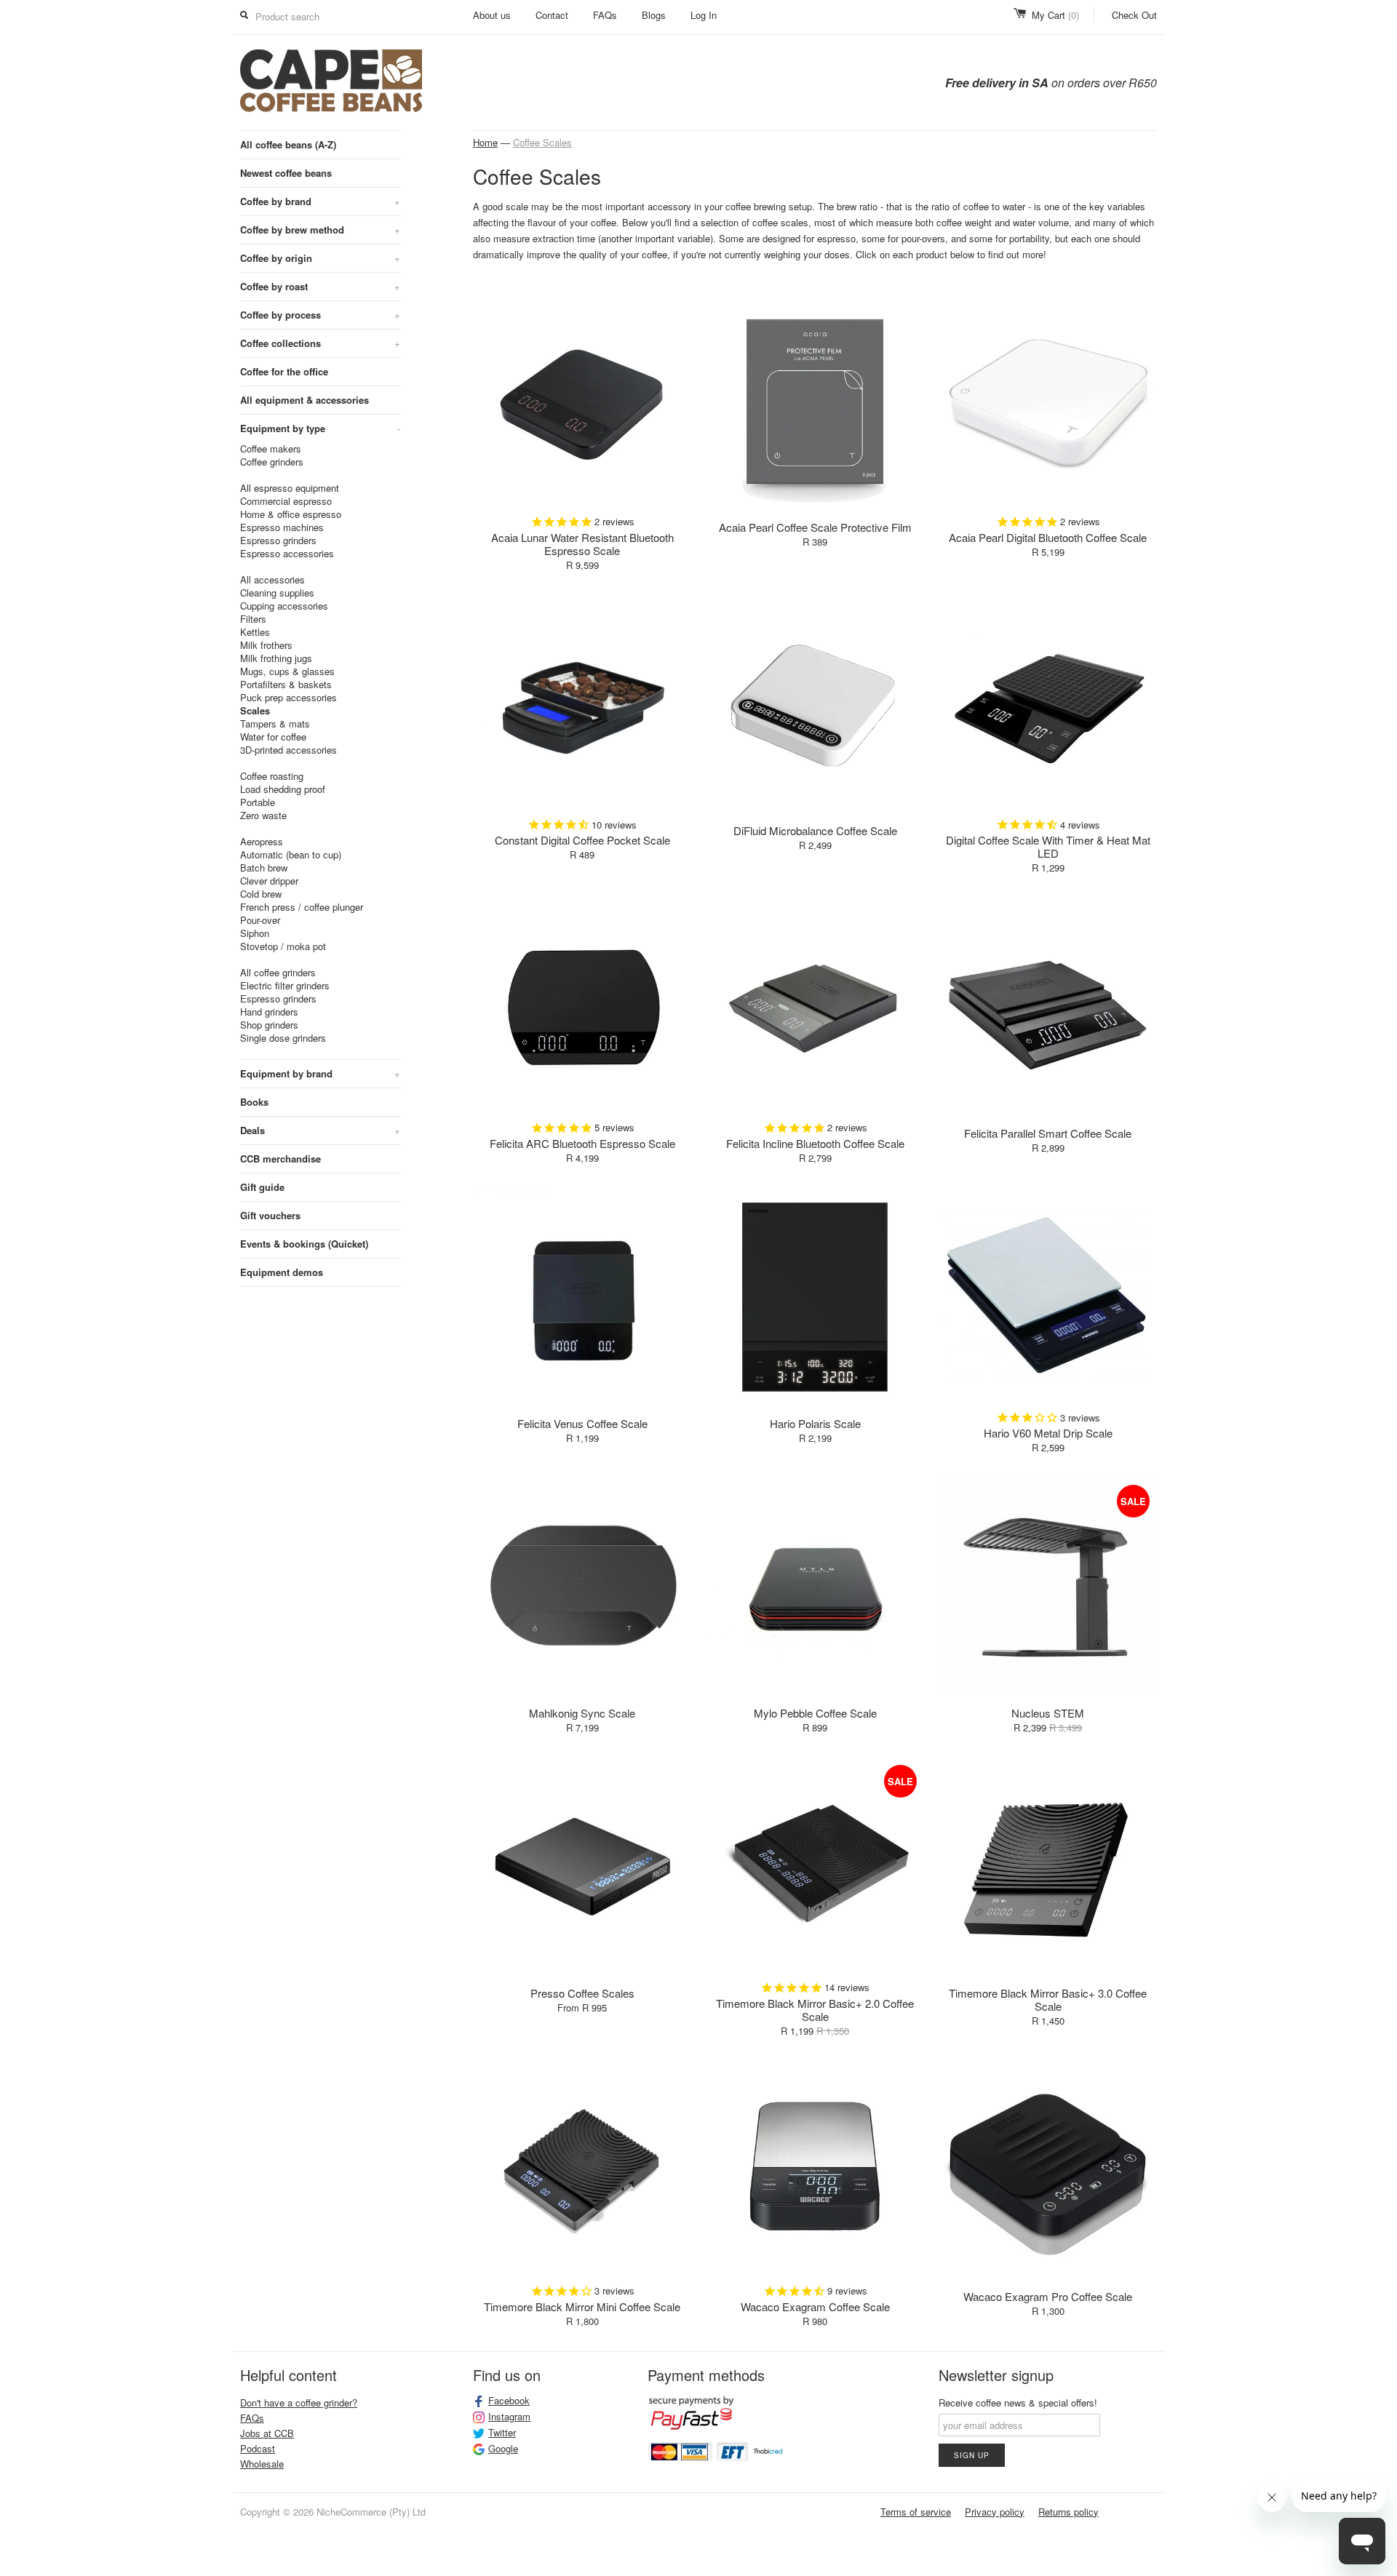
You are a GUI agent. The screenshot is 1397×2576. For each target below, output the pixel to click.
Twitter (502, 2433)
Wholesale (262, 2464)
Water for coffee (273, 737)
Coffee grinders (272, 462)
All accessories (272, 580)
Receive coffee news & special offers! (1018, 2402)
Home (485, 142)
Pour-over (260, 920)
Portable (258, 802)
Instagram (509, 2417)
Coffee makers (271, 449)
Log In (704, 15)
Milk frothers (266, 645)
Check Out (1134, 15)
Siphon (255, 933)
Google (503, 2449)
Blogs (654, 15)
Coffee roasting (272, 776)
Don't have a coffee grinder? (299, 2402)
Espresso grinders (278, 541)
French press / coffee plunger (302, 907)
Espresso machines (282, 527)
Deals (320, 1130)
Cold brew (261, 894)
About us (492, 15)
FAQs (605, 15)
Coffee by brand (320, 201)
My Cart (1055, 15)
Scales (255, 711)
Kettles (255, 632)
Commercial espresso (286, 501)
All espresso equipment (290, 488)
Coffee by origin (320, 258)
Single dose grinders (283, 1038)
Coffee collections (320, 343)
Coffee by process (320, 315)
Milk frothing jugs (276, 658)
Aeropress (262, 842)
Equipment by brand (320, 1073)
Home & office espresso (291, 514)
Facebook (509, 2401)
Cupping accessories (284, 606)
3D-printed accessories (288, 750)
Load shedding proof (283, 789)
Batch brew (264, 868)
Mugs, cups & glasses (287, 671)
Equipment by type (320, 428)
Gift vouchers (270, 1215)
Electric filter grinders (285, 986)
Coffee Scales (542, 142)
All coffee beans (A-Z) (288, 144)
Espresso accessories (287, 554)
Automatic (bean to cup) (291, 855)
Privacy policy (995, 2512)
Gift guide (262, 1187)
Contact (552, 15)
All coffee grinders (278, 973)
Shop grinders (269, 1025)
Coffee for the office (284, 371)
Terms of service (916, 2512)
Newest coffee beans (286, 173)
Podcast (258, 2448)
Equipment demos (282, 1272)
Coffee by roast (320, 286)
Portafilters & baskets (286, 685)
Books (254, 1102)
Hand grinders (269, 1012)
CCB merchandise (280, 1159)
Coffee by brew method (320, 230)
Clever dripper (269, 881)
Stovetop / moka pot (283, 946)
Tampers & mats (275, 724)
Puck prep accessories (288, 698)
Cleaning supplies (277, 593)
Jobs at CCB (267, 2433)
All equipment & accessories (305, 400)
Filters (253, 619)
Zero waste (263, 816)
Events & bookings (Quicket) (304, 1244)
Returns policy (1068, 2512)
